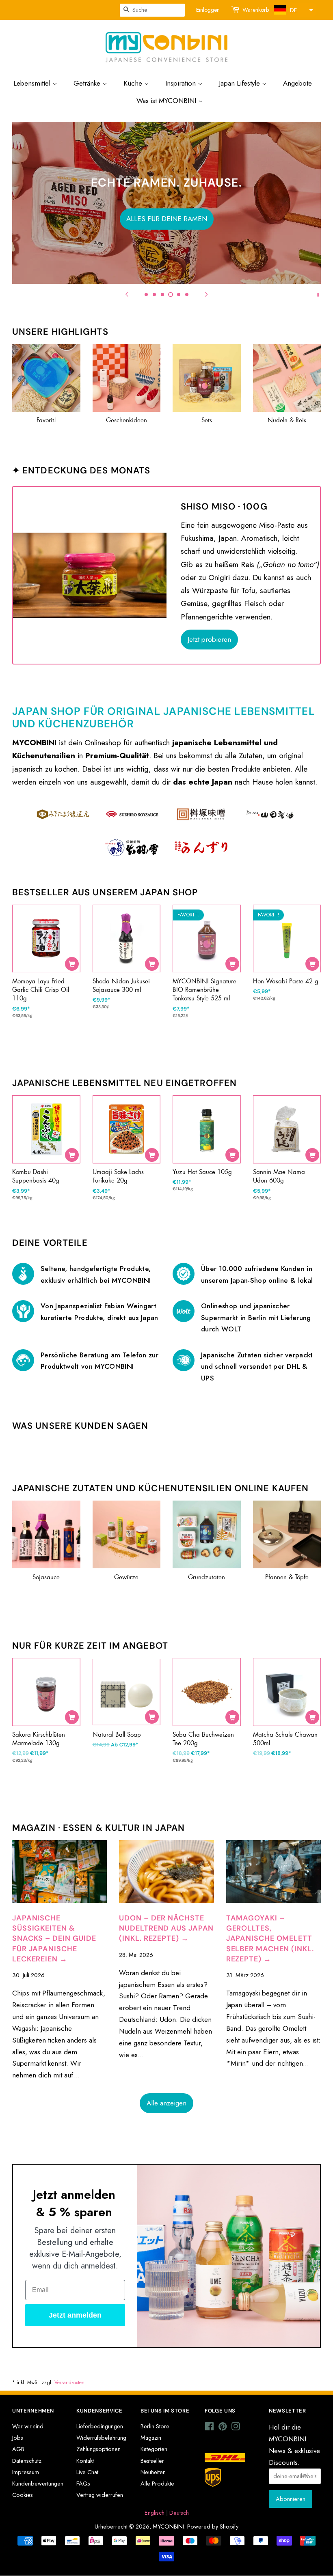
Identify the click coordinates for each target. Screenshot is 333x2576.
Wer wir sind (28, 2426)
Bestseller (152, 2461)
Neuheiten (153, 2472)
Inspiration (182, 83)
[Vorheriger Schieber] (127, 294)
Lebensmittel (33, 83)
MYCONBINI (168, 2527)
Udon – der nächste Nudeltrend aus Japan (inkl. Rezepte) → (166, 1928)
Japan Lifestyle (240, 83)
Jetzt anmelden (75, 2315)
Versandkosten (69, 2382)
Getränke (88, 83)
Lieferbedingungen (100, 2426)
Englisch (155, 2513)
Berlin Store (155, 2426)
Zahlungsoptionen (98, 2449)
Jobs (18, 2438)
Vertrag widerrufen (100, 2495)
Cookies (23, 2495)
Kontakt (85, 2461)
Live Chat (87, 2472)
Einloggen (208, 10)
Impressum (26, 2472)
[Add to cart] (72, 964)
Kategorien (154, 2449)
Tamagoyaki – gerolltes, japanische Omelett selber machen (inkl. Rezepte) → (270, 1938)
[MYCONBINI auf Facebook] (209, 2428)
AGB (18, 2449)
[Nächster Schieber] (206, 294)
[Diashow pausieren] (318, 294)
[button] (292, 10)
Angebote (297, 83)
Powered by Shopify (213, 2527)
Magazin (151, 2438)
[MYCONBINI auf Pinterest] (223, 2428)
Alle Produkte (157, 2484)
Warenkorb (256, 10)
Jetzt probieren (209, 639)
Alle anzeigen (166, 2103)
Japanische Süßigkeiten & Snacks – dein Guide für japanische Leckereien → (54, 1938)
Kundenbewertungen (38, 2484)
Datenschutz (27, 2461)
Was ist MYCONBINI (167, 101)
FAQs (83, 2484)
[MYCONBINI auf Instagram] (236, 2428)
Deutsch (179, 2513)
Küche (134, 83)
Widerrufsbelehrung (101, 2438)
